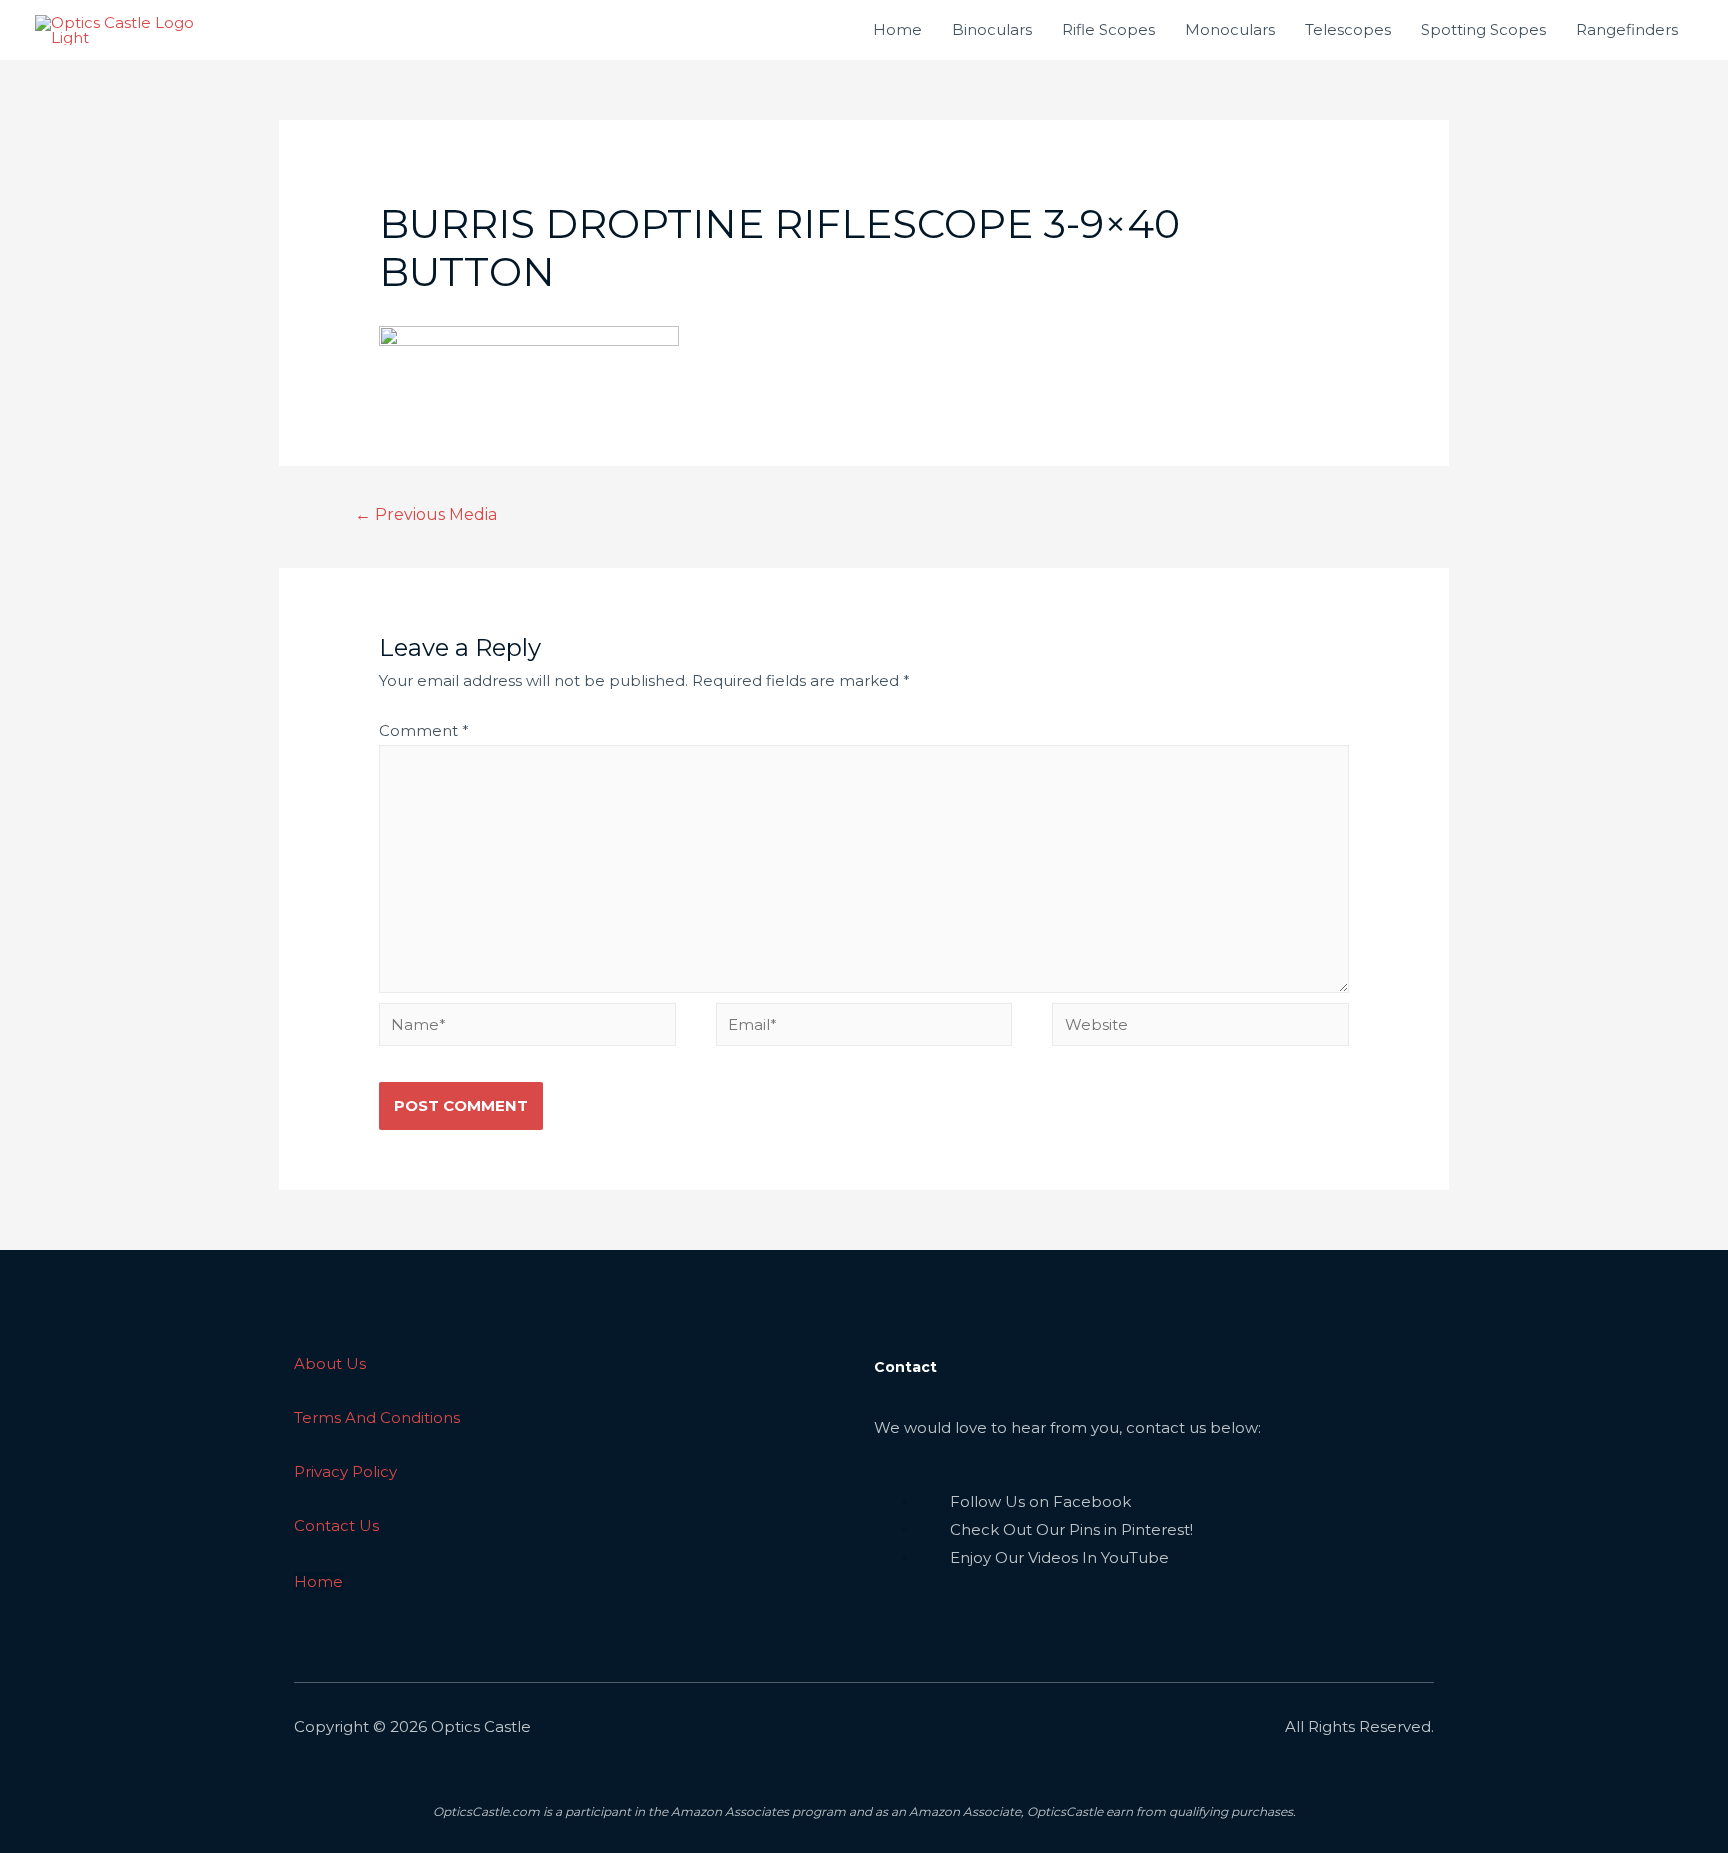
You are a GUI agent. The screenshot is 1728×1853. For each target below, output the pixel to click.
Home (897, 29)
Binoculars (992, 29)
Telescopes (1348, 29)
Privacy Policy (345, 1471)
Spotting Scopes (1483, 29)
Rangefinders (1627, 29)
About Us (330, 1363)
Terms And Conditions (377, 1417)
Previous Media (426, 514)
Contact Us (336, 1525)
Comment (424, 730)
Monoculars (1230, 29)
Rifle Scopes (1108, 29)
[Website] (1200, 1027)
